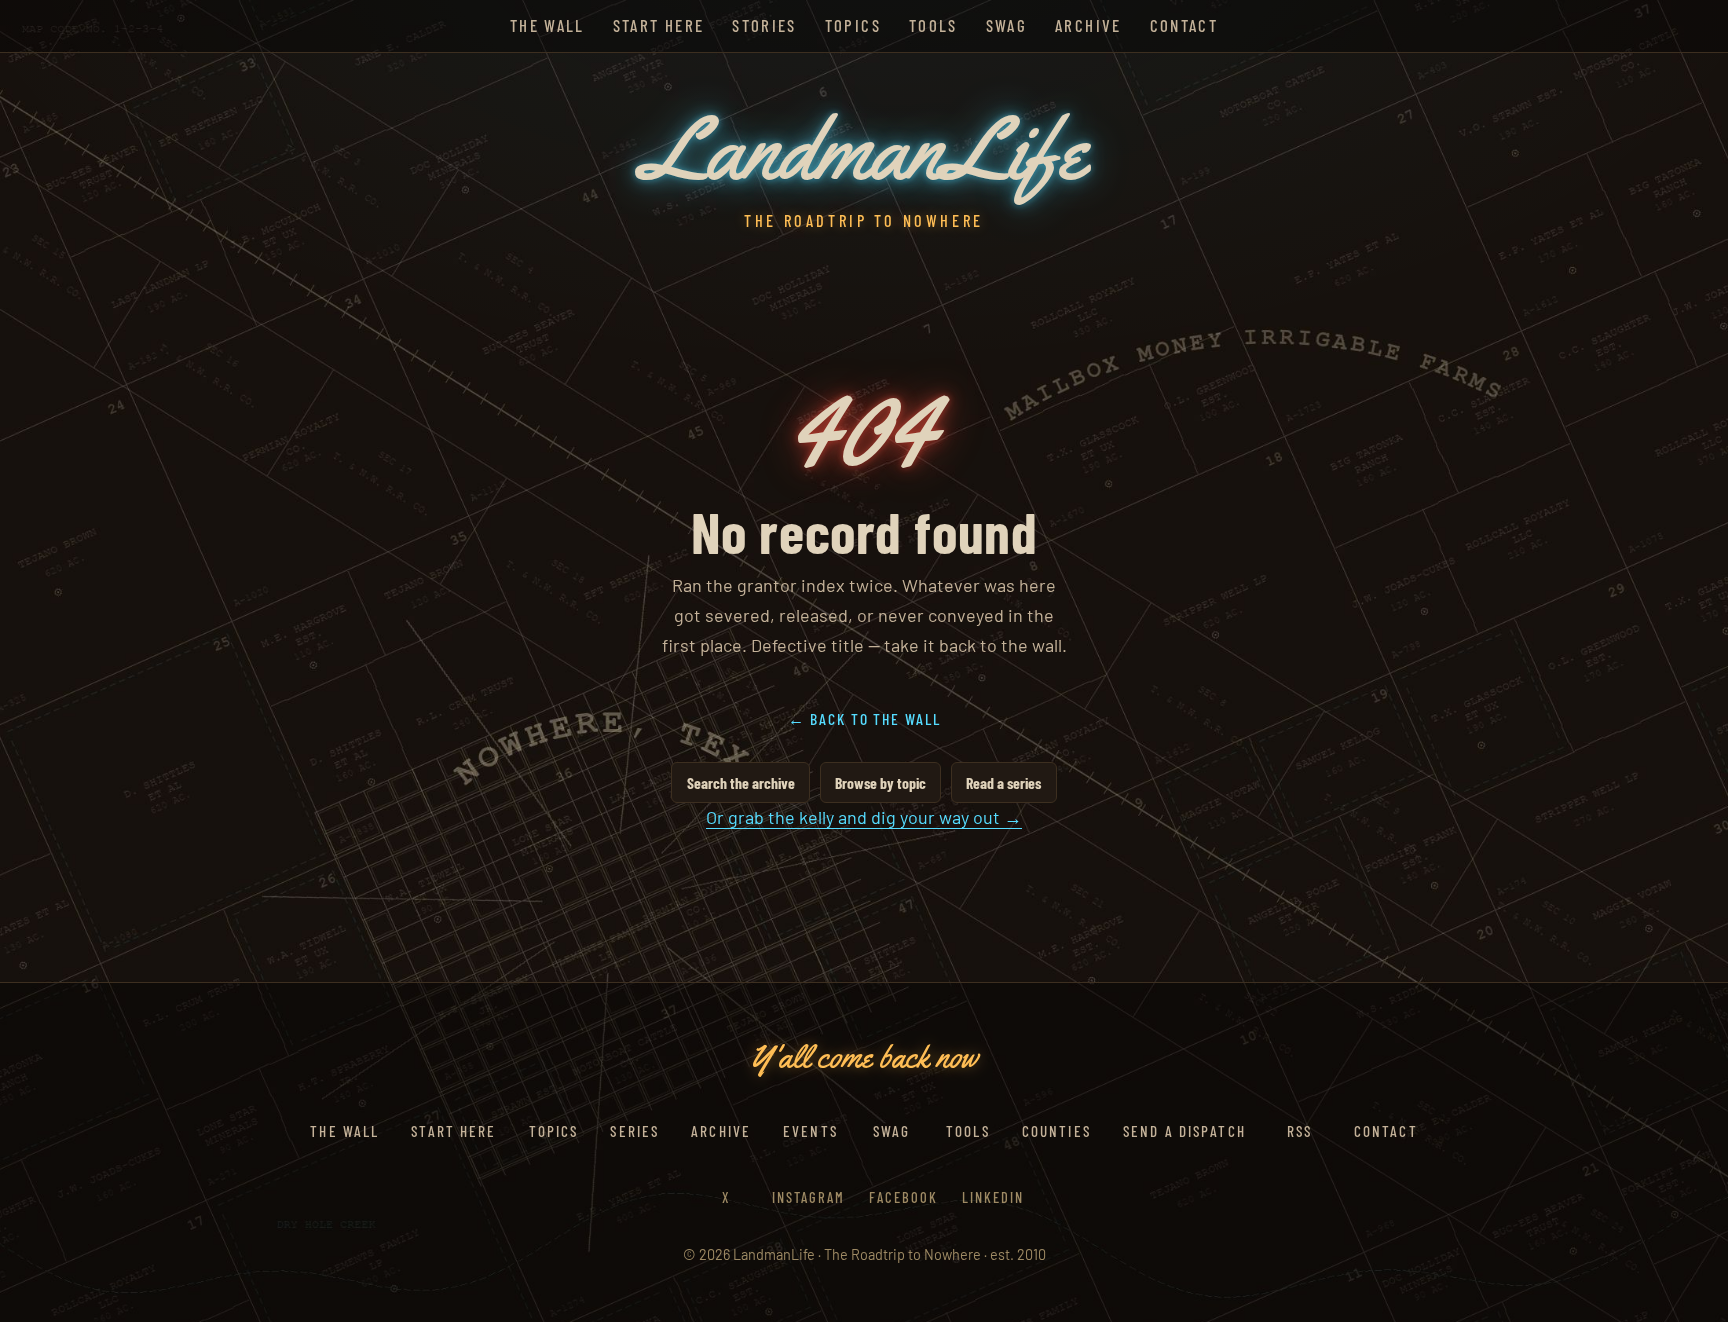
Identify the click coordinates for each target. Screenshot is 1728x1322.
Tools (933, 25)
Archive (1088, 25)
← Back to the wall (864, 718)
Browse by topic (880, 782)
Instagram (808, 1197)
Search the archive (741, 782)
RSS (1299, 1131)
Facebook (903, 1197)
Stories (764, 25)
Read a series (1003, 782)
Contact (1184, 25)
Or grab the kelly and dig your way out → (864, 817)
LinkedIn (993, 1197)
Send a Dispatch (1184, 1131)
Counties (1056, 1131)
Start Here (659, 25)
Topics (853, 25)
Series (634, 1131)
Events (810, 1131)
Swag (1006, 25)
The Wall (547, 25)
